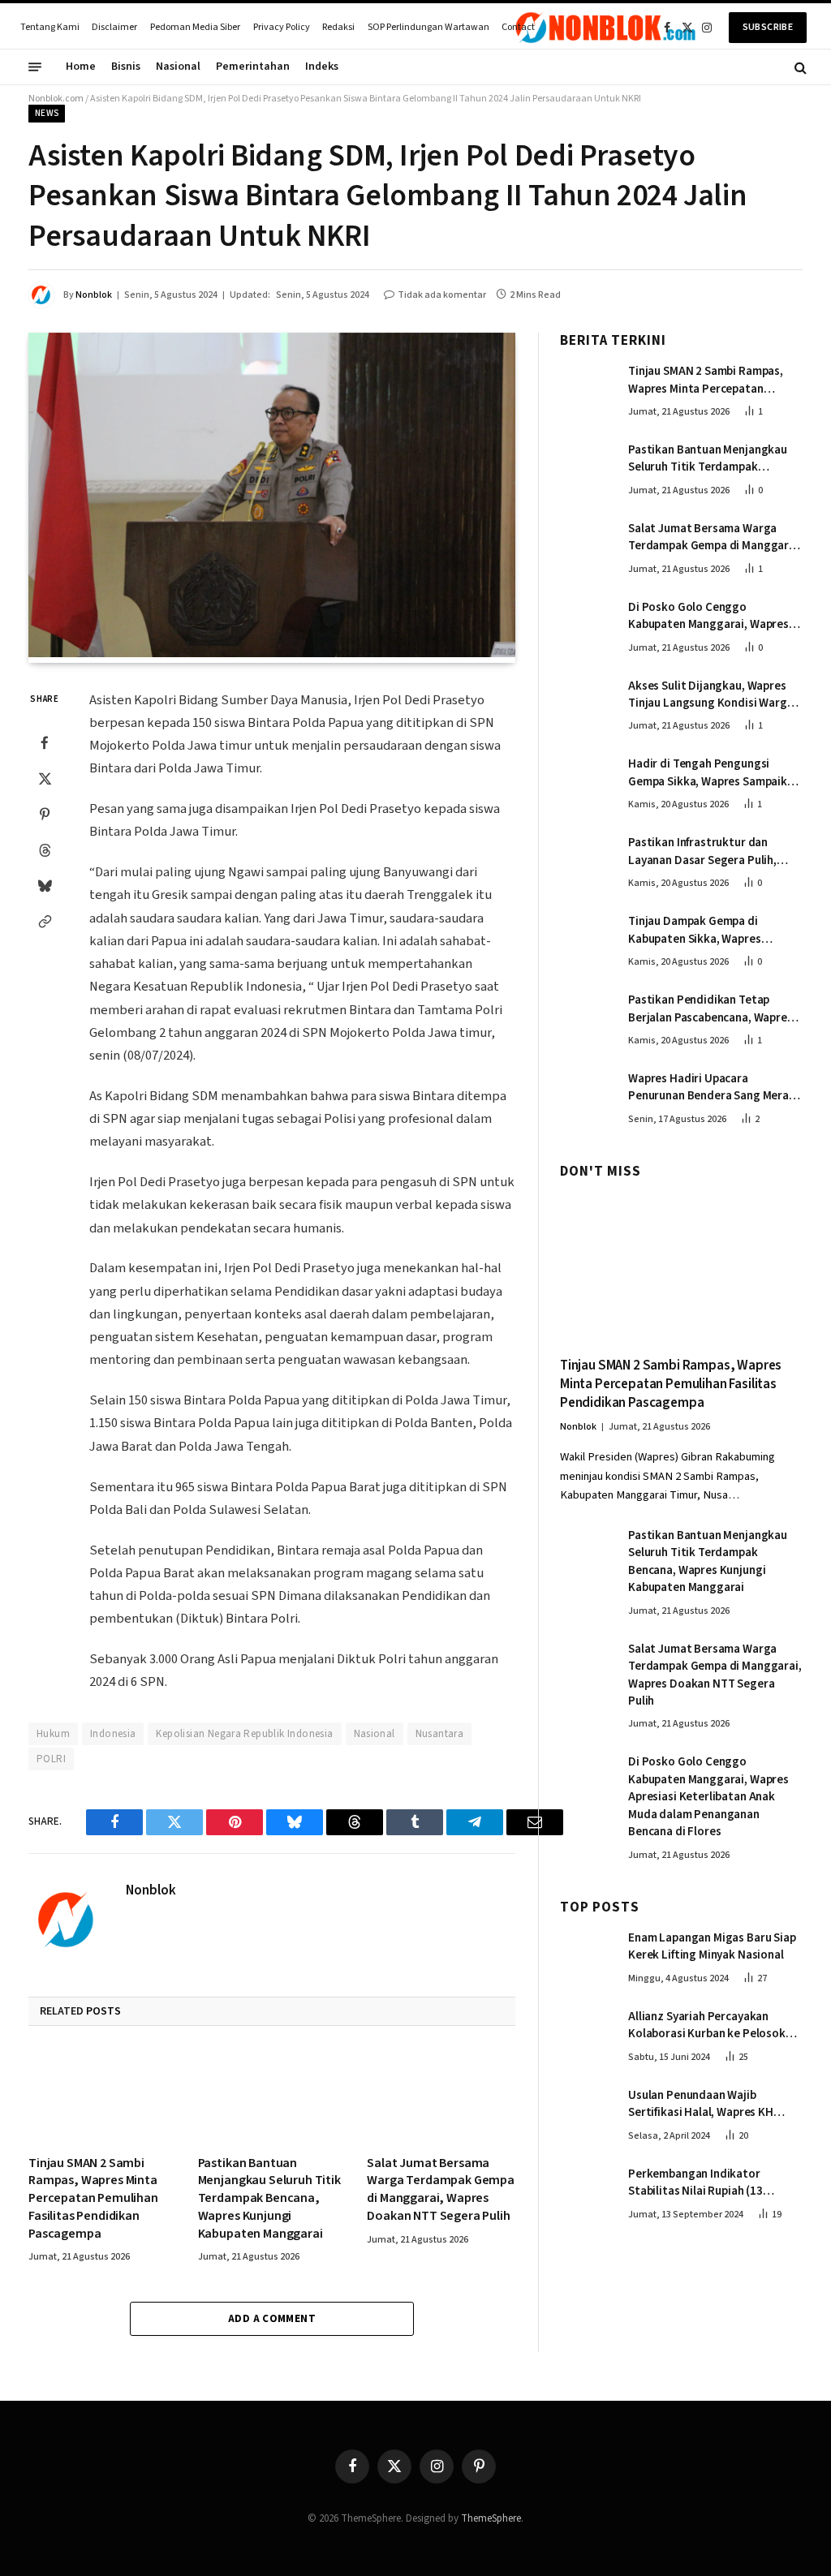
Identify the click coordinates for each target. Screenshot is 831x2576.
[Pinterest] (45, 814)
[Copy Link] (45, 921)
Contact (518, 27)
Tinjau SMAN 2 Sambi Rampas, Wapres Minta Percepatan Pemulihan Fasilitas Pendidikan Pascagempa (93, 2199)
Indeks (322, 67)
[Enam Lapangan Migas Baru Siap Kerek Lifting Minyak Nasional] (587, 1955)
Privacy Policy (282, 27)
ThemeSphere (491, 2518)
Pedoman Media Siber (195, 27)
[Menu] (35, 67)
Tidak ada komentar (442, 295)
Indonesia (113, 1734)
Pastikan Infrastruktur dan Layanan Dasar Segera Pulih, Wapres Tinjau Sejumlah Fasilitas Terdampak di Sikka (713, 851)
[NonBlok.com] (606, 28)
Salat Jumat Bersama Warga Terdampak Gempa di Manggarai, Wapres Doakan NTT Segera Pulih (441, 2190)
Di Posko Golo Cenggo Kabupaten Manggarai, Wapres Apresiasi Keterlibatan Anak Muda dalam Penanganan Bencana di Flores (708, 616)
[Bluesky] (45, 885)
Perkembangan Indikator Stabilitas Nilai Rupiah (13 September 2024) (695, 2183)
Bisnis (126, 67)
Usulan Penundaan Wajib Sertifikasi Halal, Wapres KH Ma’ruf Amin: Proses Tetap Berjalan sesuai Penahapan (701, 2104)
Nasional (178, 67)
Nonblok (94, 295)
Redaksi (338, 27)
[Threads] (45, 849)
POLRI (51, 1759)
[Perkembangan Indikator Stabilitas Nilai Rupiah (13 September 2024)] (587, 2191)
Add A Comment (272, 2319)
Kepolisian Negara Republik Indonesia (244, 1734)
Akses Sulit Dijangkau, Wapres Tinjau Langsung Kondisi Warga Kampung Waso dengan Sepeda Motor (711, 695)
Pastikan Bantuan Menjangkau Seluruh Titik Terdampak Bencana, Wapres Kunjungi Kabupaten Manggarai (269, 2199)
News (47, 113)
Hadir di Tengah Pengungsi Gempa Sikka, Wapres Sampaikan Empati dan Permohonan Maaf (714, 773)
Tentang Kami (50, 27)
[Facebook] (45, 742)
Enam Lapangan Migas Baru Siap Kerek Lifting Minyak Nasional (712, 1946)
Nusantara (440, 1734)
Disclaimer (114, 27)
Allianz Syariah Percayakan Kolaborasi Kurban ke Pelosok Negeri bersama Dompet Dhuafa (712, 2026)
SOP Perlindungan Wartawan (428, 27)
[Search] (799, 67)
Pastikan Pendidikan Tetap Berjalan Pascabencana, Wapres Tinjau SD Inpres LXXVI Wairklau (710, 1009)
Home (81, 67)
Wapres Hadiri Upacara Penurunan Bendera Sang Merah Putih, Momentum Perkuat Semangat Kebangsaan (712, 1088)
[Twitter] (45, 778)
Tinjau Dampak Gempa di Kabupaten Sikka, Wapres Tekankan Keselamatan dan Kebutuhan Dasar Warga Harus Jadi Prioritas (708, 930)
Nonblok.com (56, 99)
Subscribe (768, 27)
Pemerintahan (253, 67)
